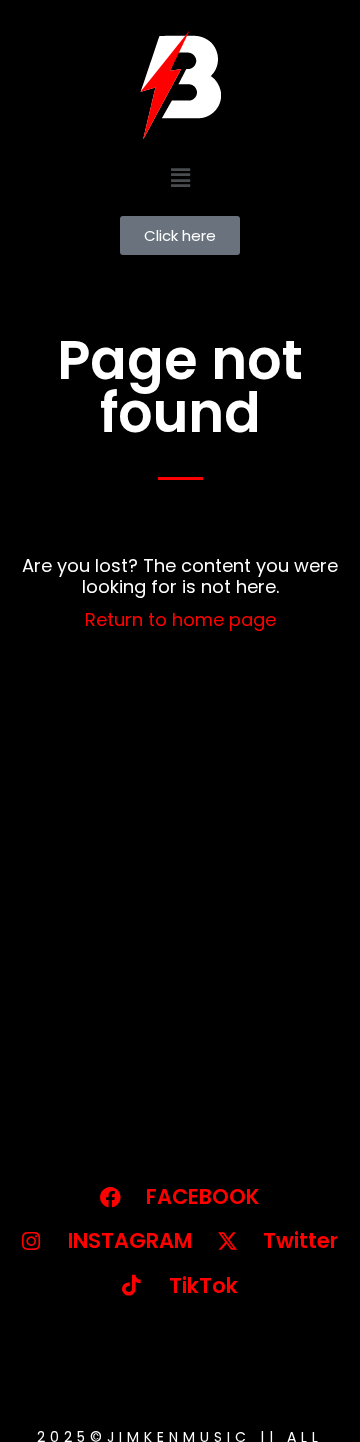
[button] (180, 177)
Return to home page (180, 619)
